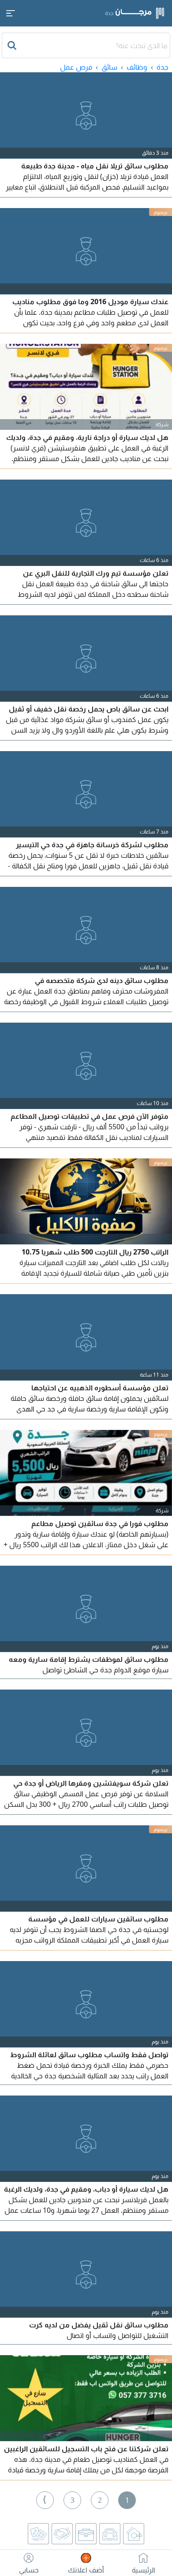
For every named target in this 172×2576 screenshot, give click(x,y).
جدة (163, 67)
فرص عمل (76, 67)
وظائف (137, 67)
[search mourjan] (13, 45)
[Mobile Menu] (11, 13)
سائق (109, 67)
